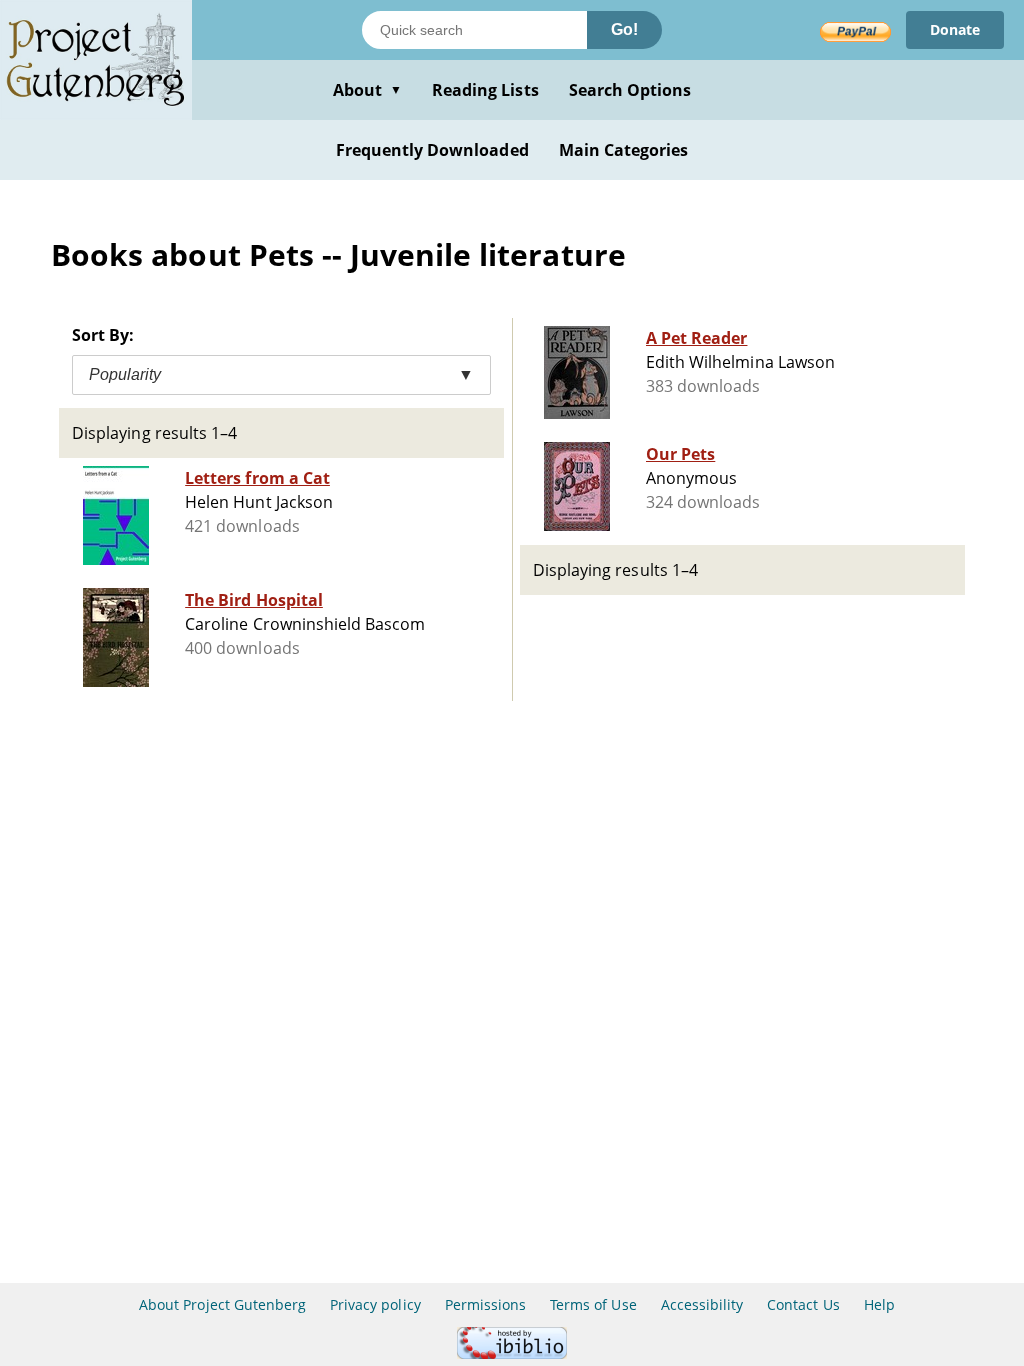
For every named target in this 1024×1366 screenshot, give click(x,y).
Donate (955, 29)
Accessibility (702, 1304)
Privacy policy (375, 1304)
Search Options (630, 90)
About (367, 90)
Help (879, 1304)
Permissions (485, 1304)
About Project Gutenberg (222, 1304)
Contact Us (803, 1304)
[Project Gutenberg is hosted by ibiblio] (512, 1353)
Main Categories (624, 150)
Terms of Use (593, 1304)
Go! (624, 29)
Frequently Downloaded (432, 150)
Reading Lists (485, 90)
